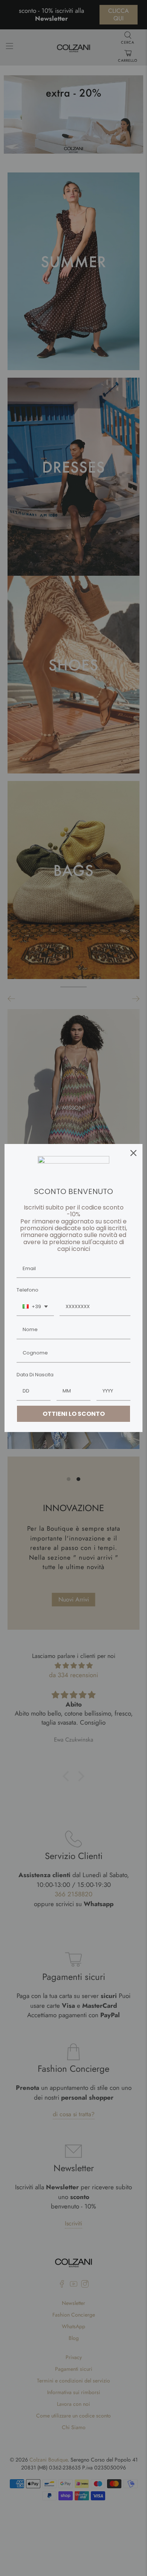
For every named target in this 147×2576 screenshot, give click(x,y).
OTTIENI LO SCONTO (74, 1414)
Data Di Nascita (35, 1375)
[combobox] (35, 1307)
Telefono (28, 1290)
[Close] (133, 1153)
